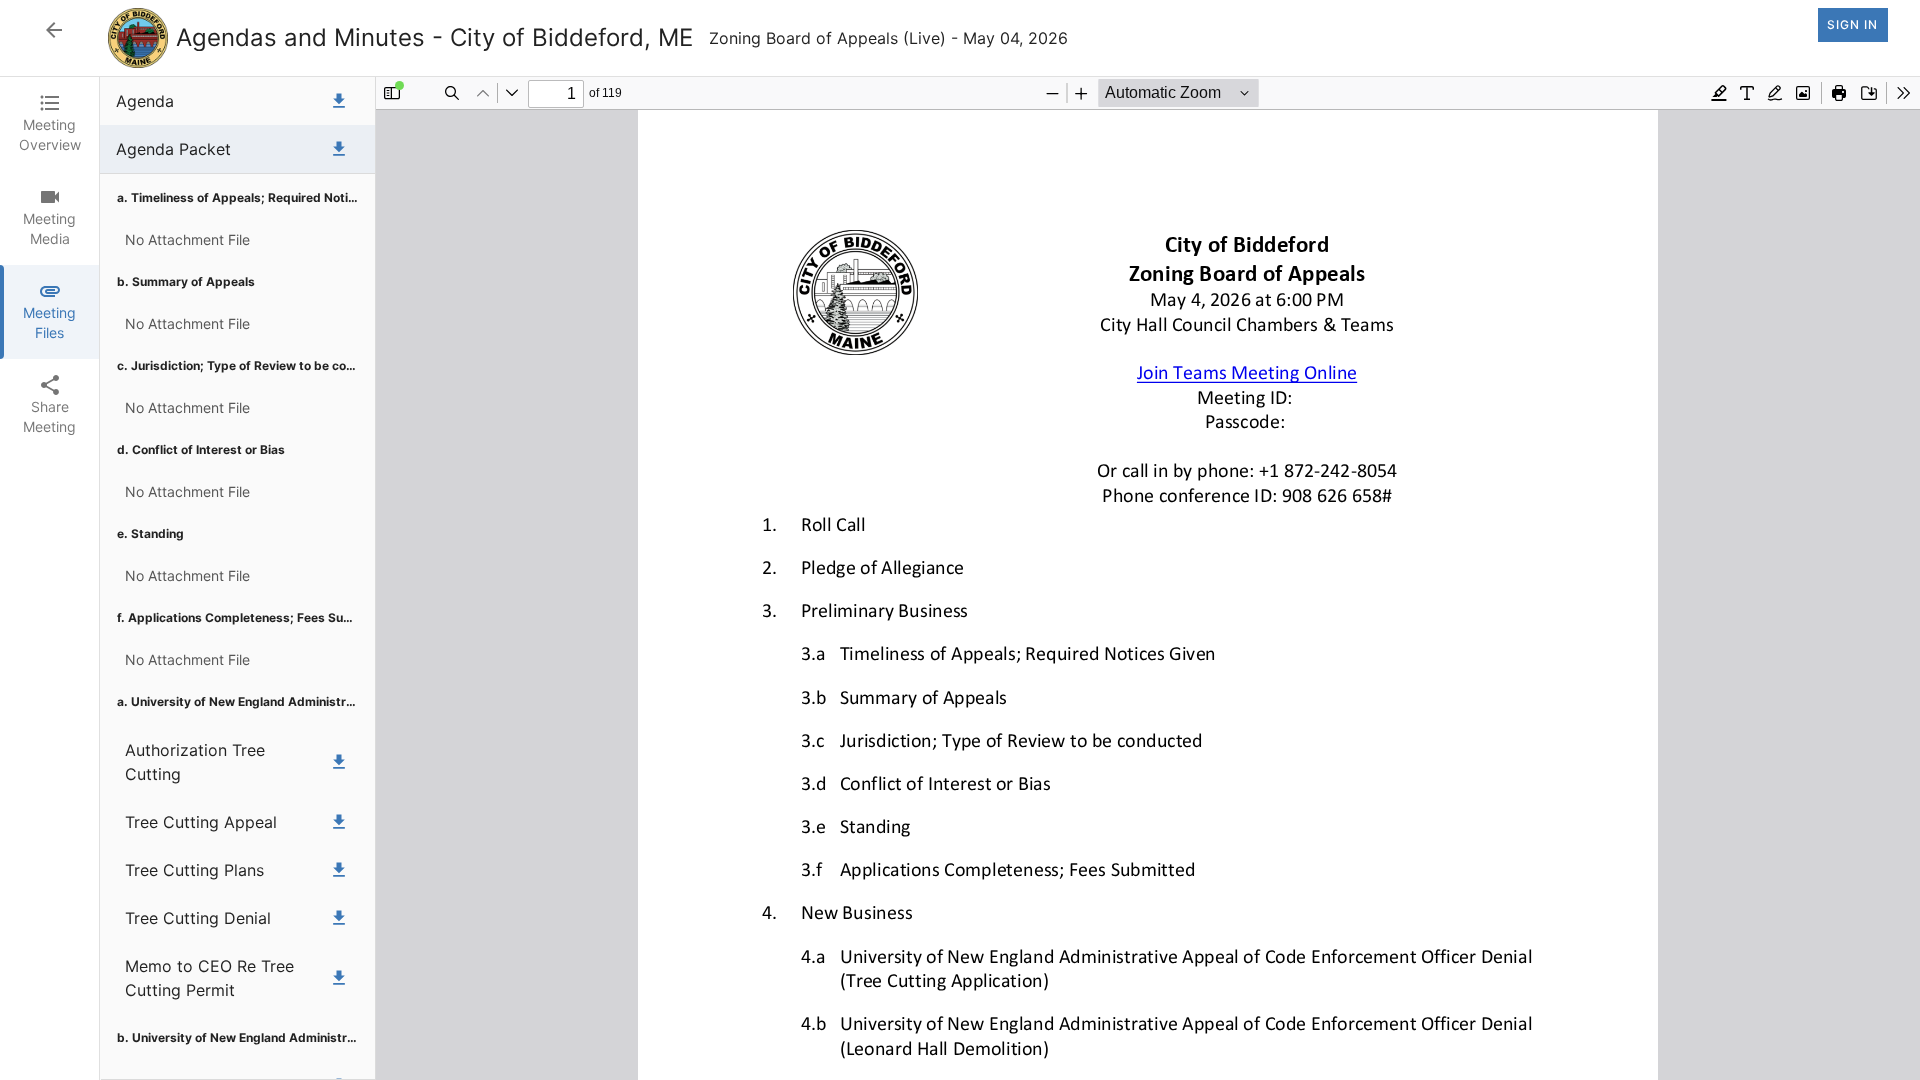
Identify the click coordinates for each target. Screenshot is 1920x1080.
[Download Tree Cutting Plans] (339, 870)
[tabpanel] (1010, 578)
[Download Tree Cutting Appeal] (339, 822)
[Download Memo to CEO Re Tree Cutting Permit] (339, 978)
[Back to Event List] (54, 30)
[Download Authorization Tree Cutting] (339, 762)
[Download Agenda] (339, 101)
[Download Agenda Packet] (339, 149)
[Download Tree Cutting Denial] (339, 918)
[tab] (49, 124)
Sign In (1852, 24)
